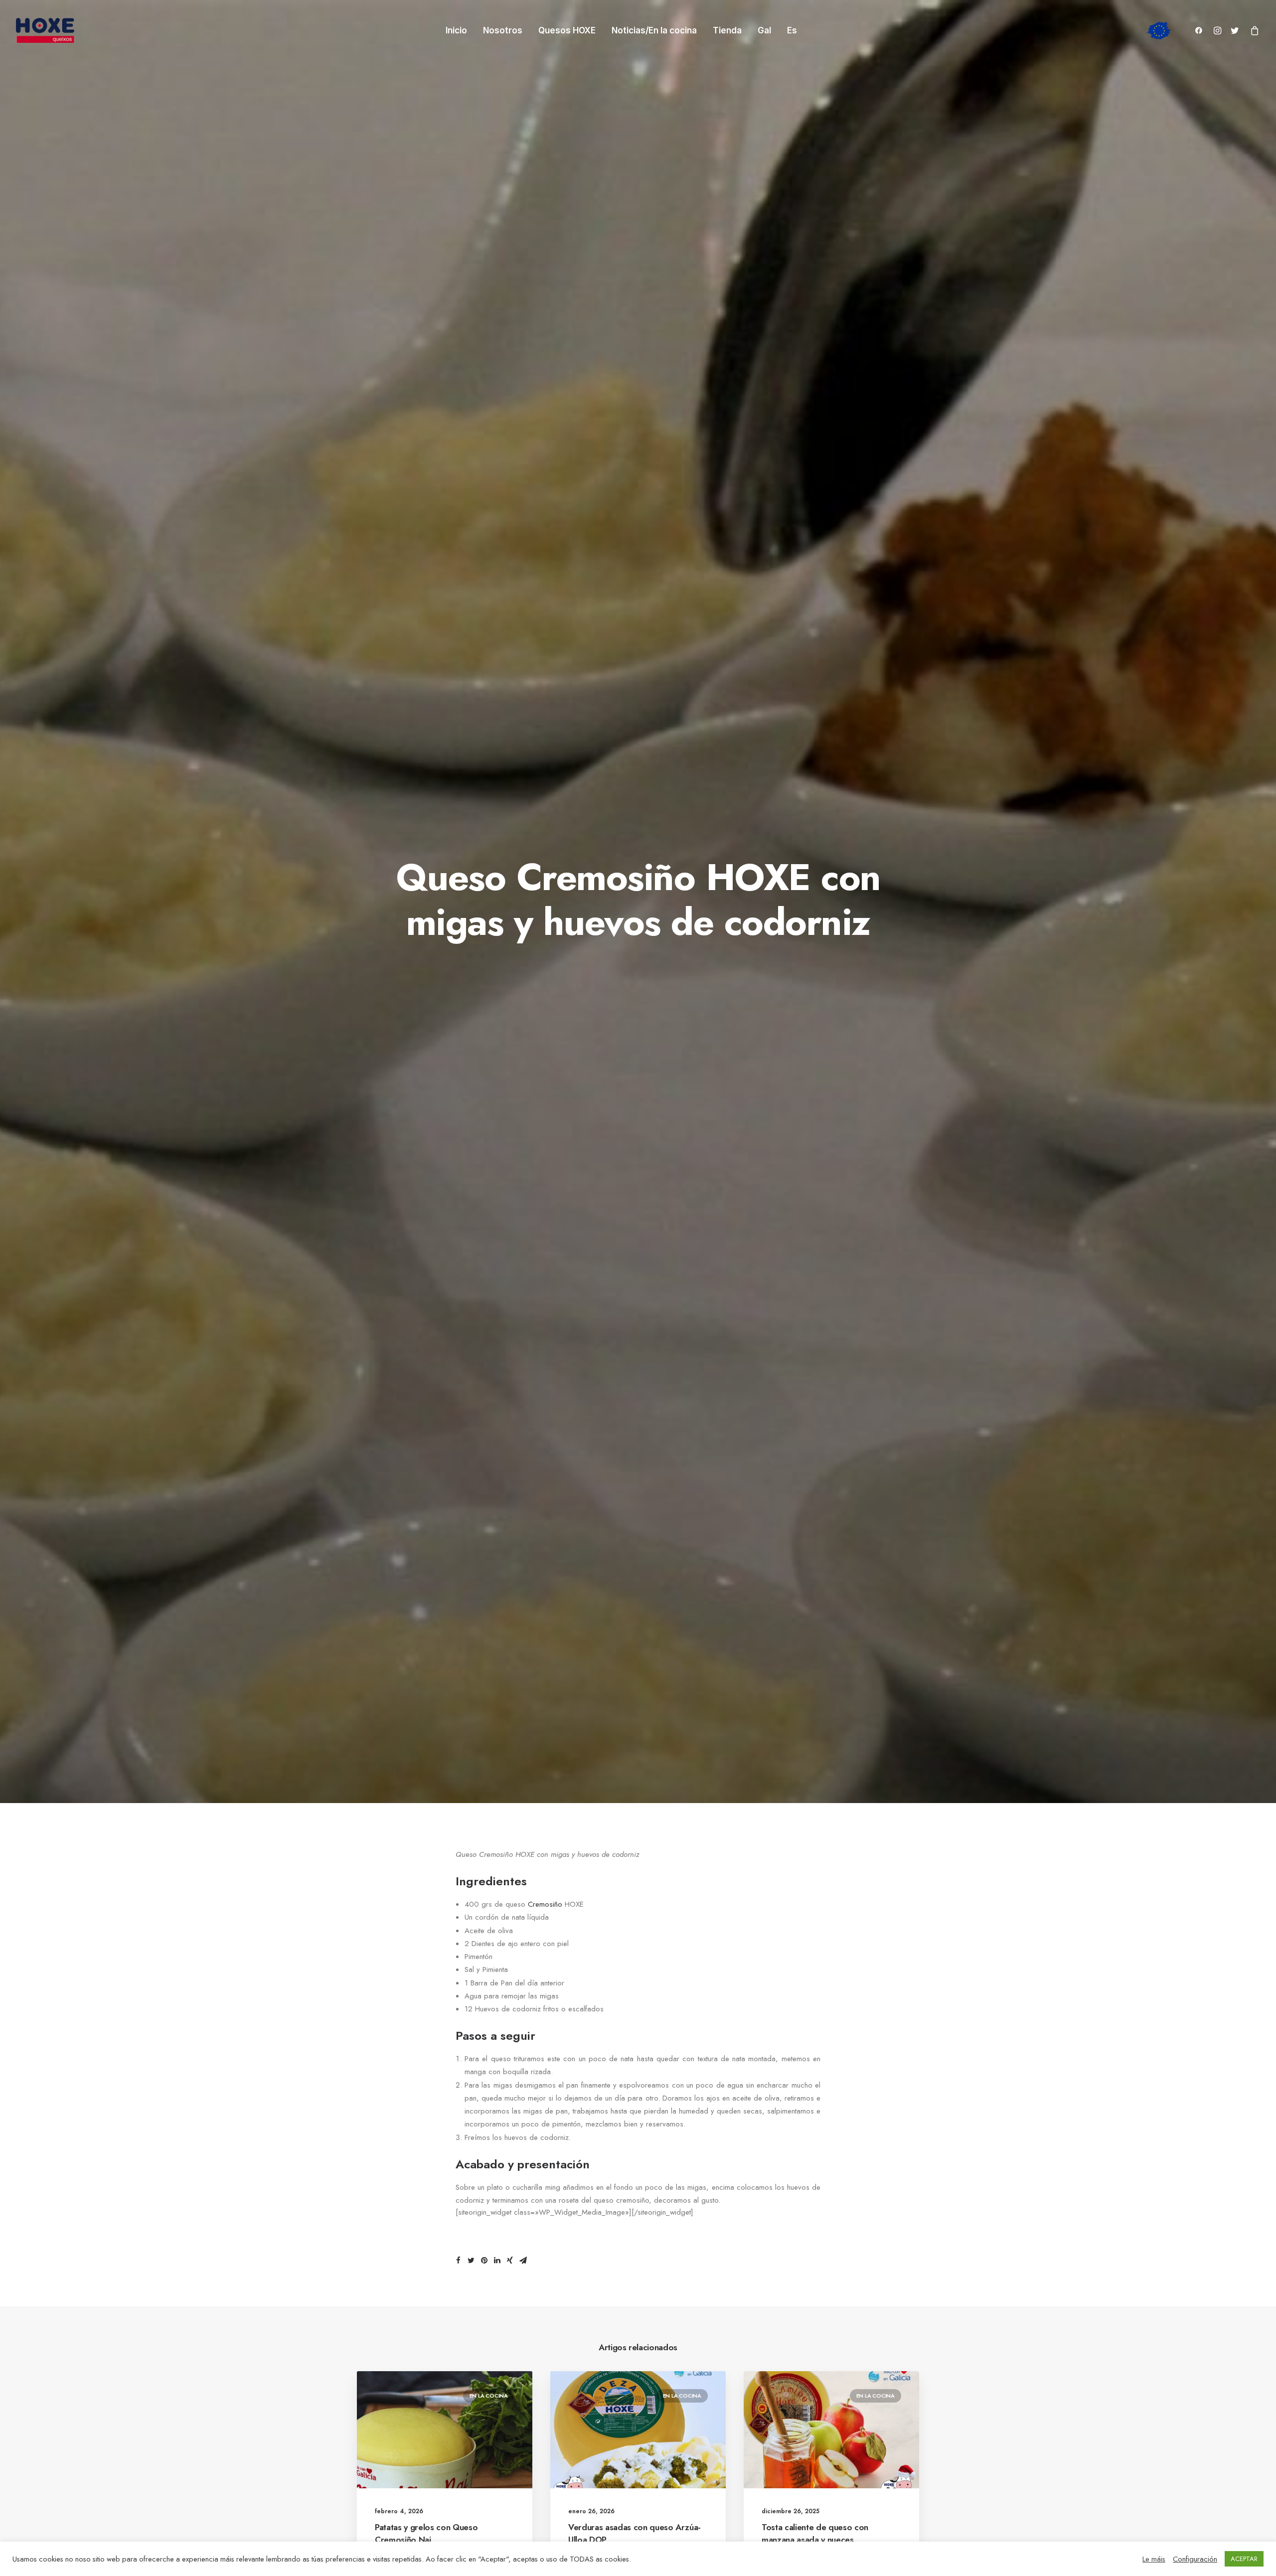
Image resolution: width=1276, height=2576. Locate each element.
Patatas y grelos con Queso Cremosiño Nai (426, 2534)
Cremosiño (545, 1904)
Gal (764, 31)
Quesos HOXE (567, 30)
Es (792, 31)
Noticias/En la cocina (654, 30)
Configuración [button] (1195, 2559)
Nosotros (503, 30)
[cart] (1253, 30)
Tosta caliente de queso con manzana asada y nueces (815, 2534)
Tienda (727, 30)
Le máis (1154, 2559)
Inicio (456, 30)
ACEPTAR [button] (1244, 2559)
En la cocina (489, 2396)
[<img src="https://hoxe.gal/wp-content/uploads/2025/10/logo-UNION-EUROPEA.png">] (1160, 30)
